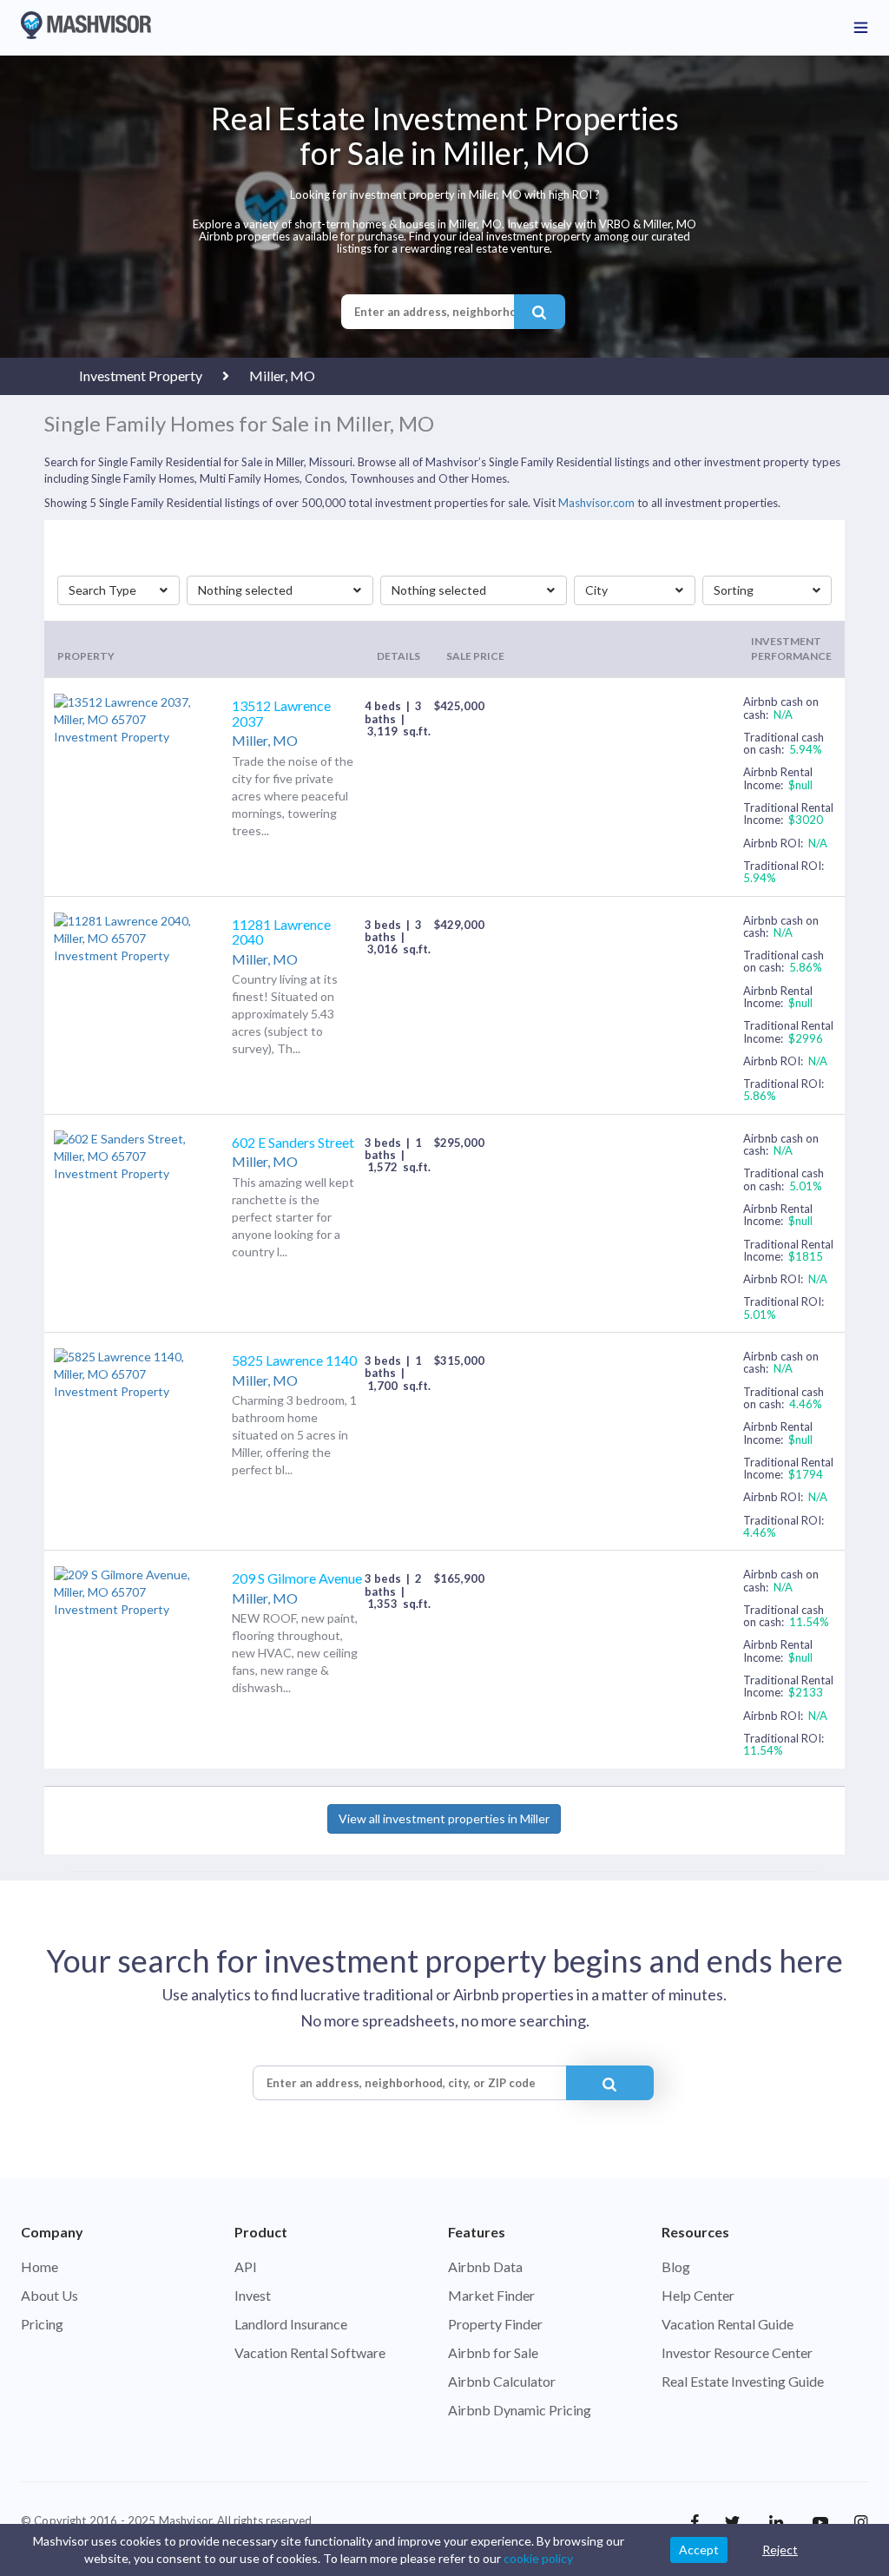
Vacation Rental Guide (728, 2324)
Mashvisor (185, 2520)
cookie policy (538, 2558)
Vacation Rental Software (310, 2352)
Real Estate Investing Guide (743, 2381)
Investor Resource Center (737, 2352)
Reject (780, 2550)
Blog (676, 2266)
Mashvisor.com (596, 503)
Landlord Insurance (291, 2324)
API (246, 2266)
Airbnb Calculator (502, 2381)
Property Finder (495, 2324)
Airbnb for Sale (493, 2352)
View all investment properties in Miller (444, 1818)
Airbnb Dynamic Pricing (520, 2410)
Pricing (42, 2324)
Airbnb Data (485, 2266)
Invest (253, 2295)
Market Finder (491, 2295)
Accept (699, 2550)
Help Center (698, 2295)
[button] (119, 590)
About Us (49, 2295)
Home (40, 2266)
